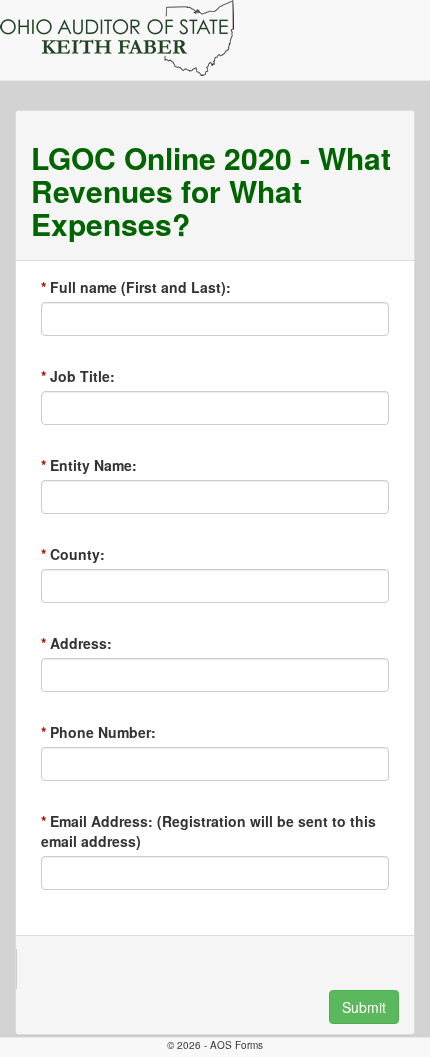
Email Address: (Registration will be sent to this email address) (208, 831)
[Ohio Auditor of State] (117, 38)
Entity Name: (93, 465)
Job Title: (82, 376)
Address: (81, 643)
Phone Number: (103, 732)
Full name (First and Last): (140, 287)
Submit (364, 1007)
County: (77, 554)
